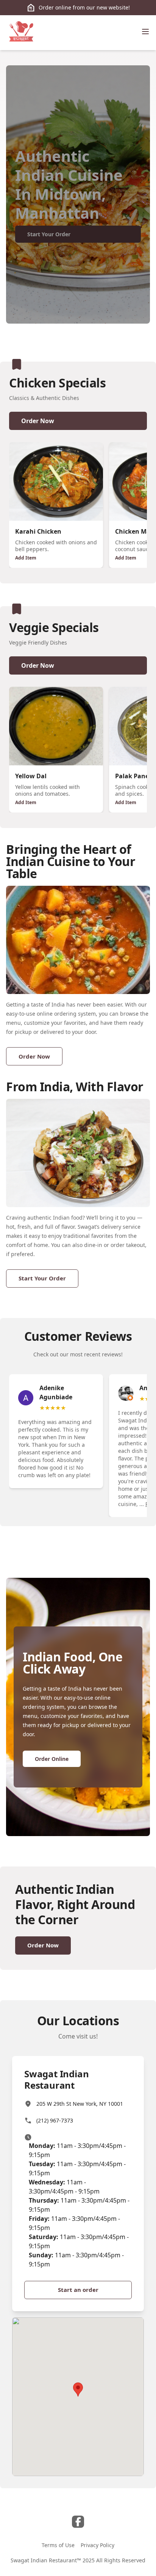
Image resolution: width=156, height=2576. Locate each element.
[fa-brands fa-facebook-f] (78, 2522)
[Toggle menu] (145, 32)
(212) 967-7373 (55, 2120)
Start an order (78, 2290)
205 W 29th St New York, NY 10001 (80, 2104)
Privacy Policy (97, 2545)
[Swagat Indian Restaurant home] (21, 33)
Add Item (26, 558)
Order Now (38, 421)
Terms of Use (58, 2545)
